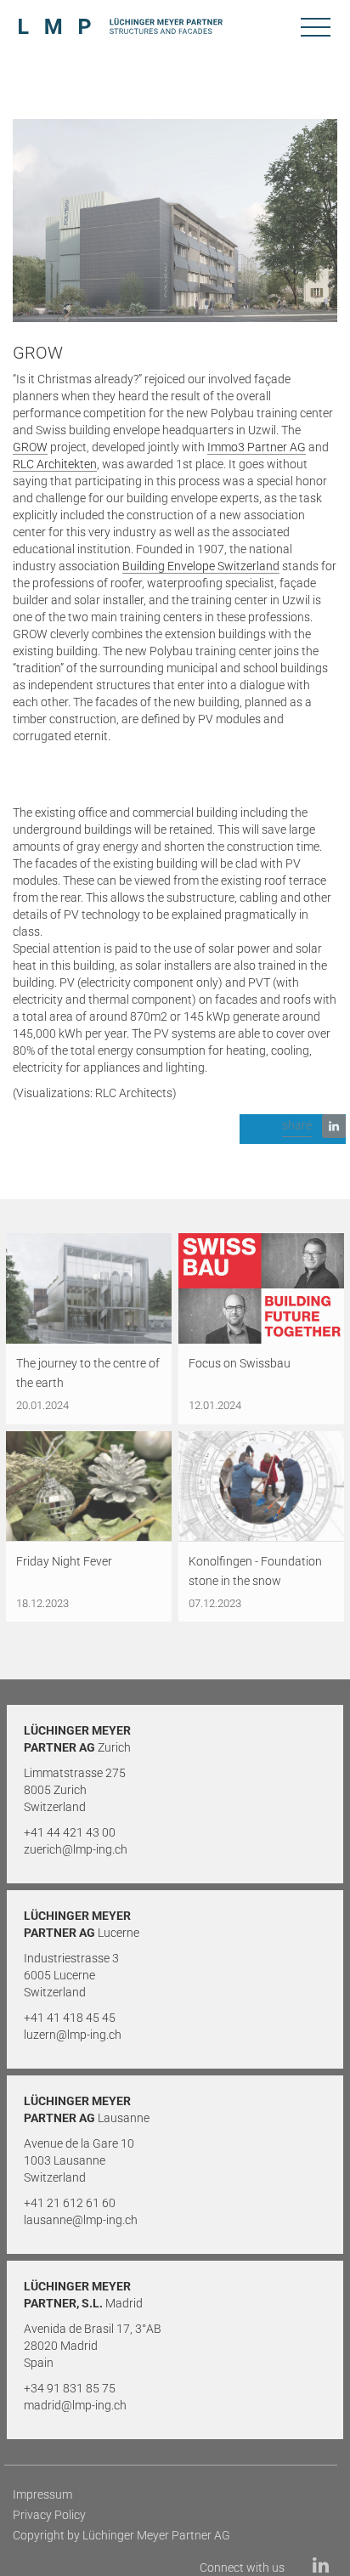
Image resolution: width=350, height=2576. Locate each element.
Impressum (42, 2494)
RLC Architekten (55, 464)
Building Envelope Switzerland (201, 566)
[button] (293, 1129)
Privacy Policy (49, 2515)
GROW (30, 447)
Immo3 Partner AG (257, 447)
